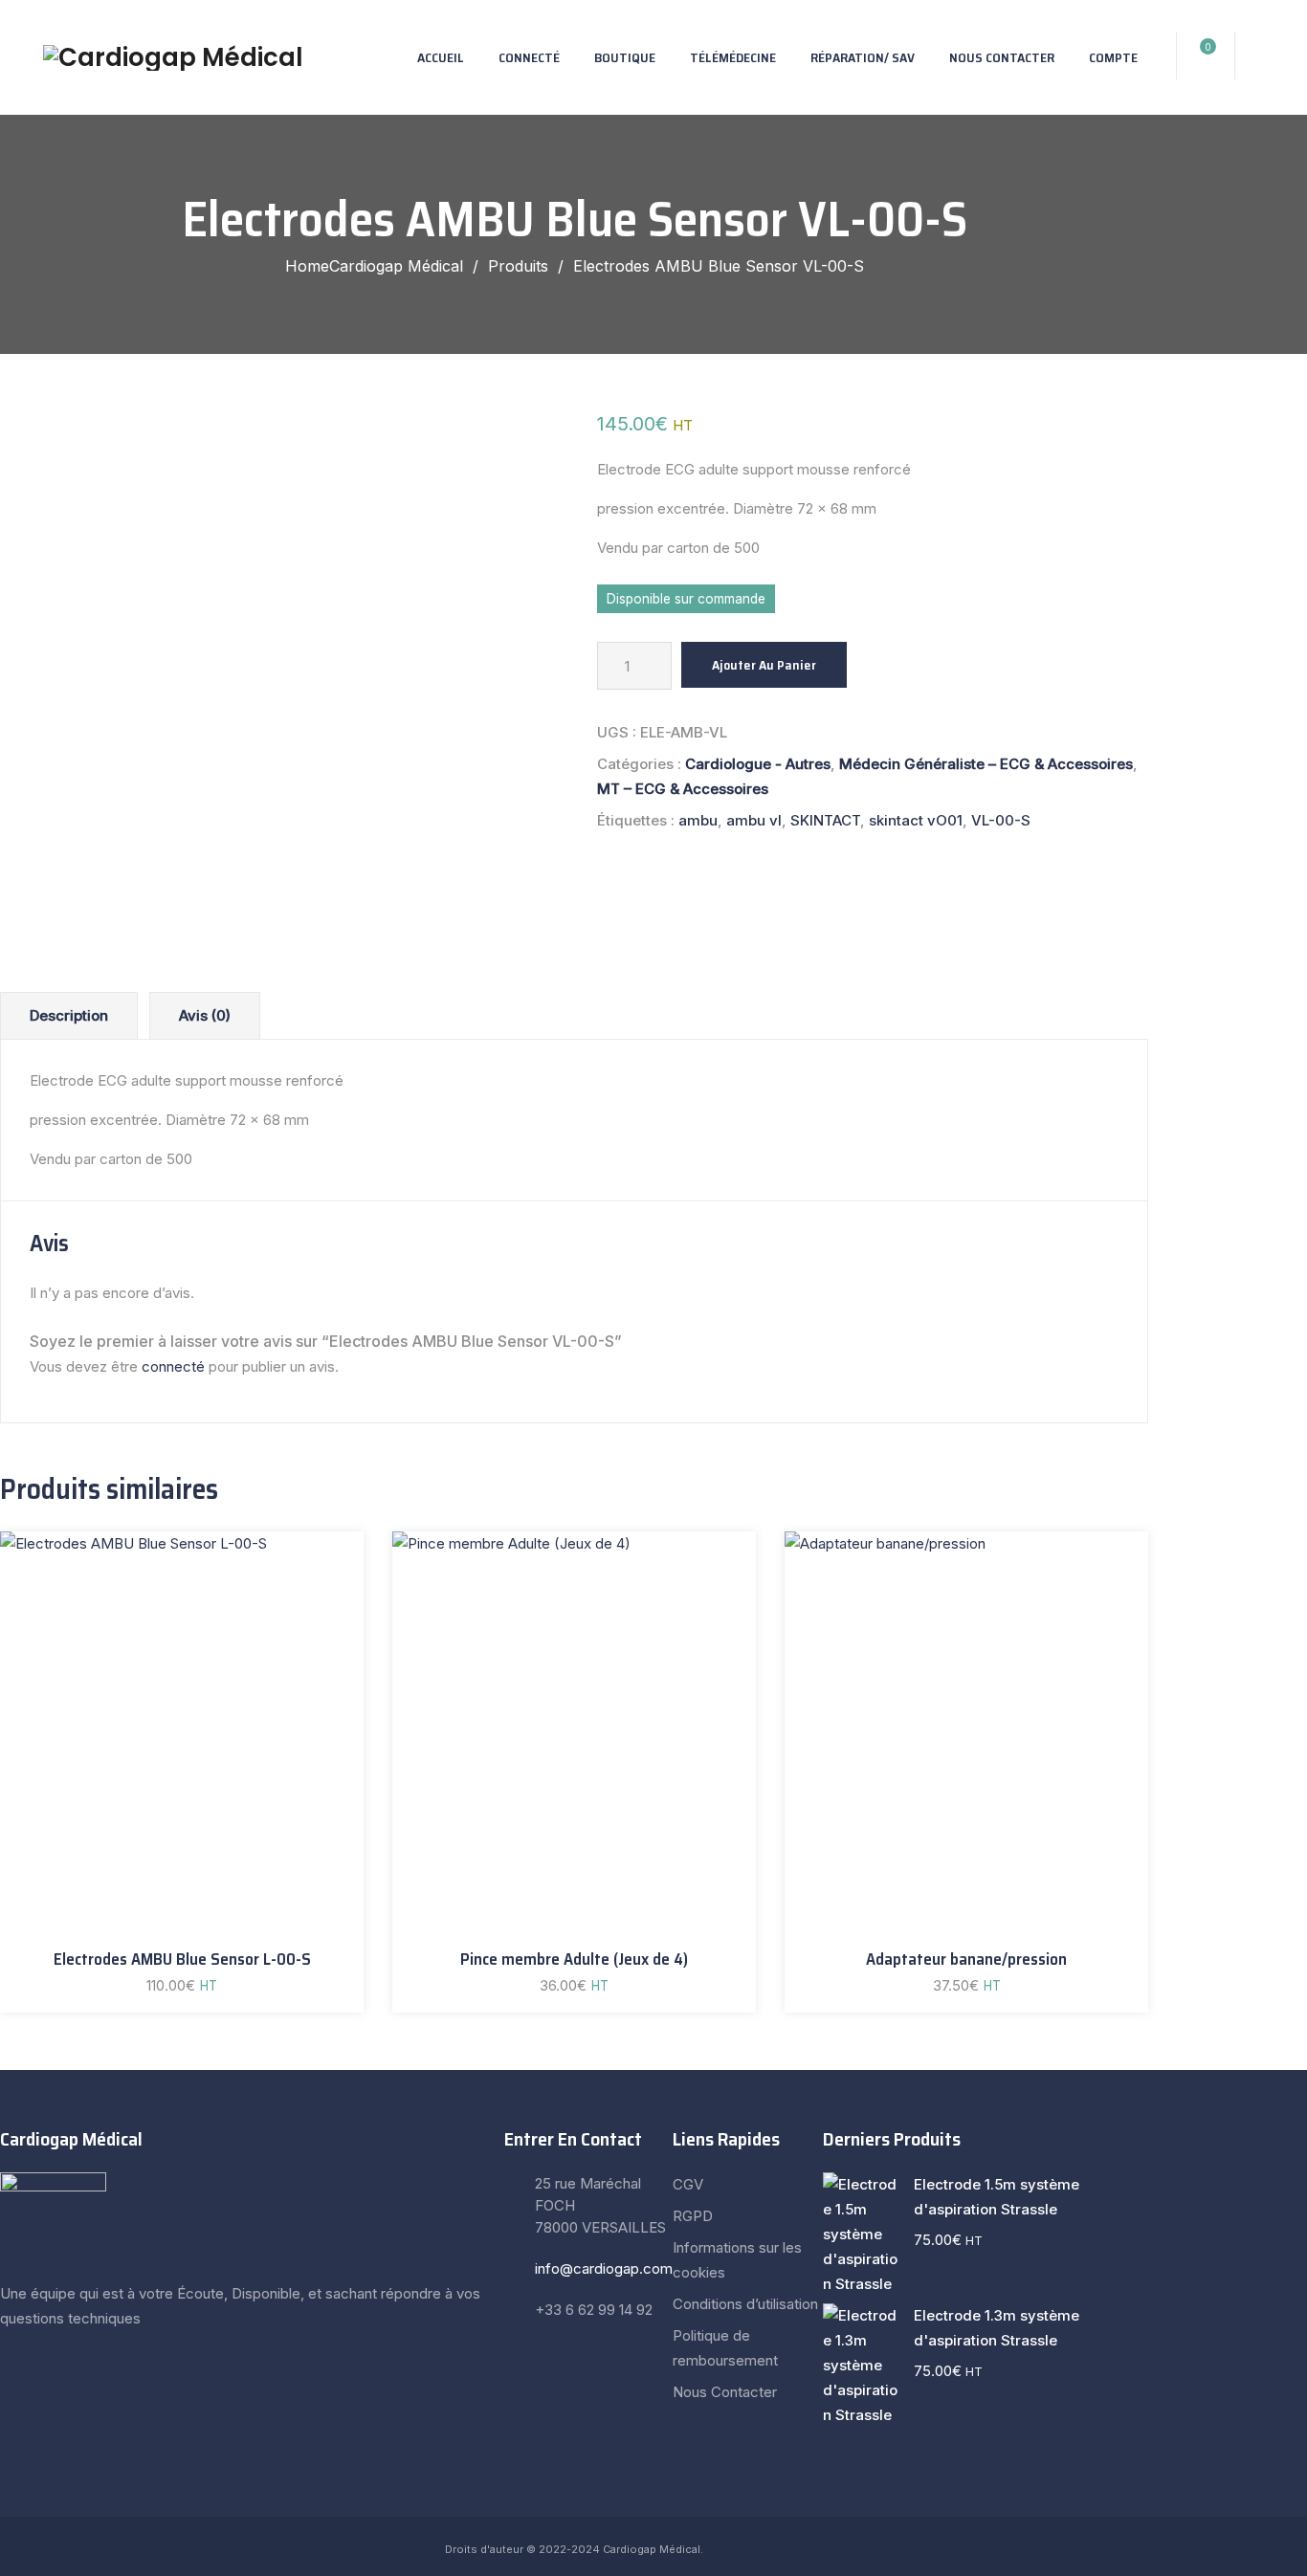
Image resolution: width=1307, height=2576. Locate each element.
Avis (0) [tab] (205, 1015)
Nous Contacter (1002, 57)
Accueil (441, 57)
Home (374, 266)
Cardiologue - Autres (758, 764)
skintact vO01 (916, 820)
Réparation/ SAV (863, 57)
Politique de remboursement (725, 2348)
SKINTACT (825, 820)
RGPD (693, 2216)
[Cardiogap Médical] (173, 57)
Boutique (625, 57)
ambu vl (754, 820)
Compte (1113, 57)
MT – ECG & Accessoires (683, 789)
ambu (698, 820)
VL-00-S (1001, 820)
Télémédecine (733, 57)
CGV (688, 2184)
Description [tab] (69, 1015)
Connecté (529, 57)
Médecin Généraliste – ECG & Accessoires (986, 764)
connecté (173, 1366)
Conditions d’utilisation (745, 2304)
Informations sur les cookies (737, 2260)
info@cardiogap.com (604, 2268)
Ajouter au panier (764, 665)
